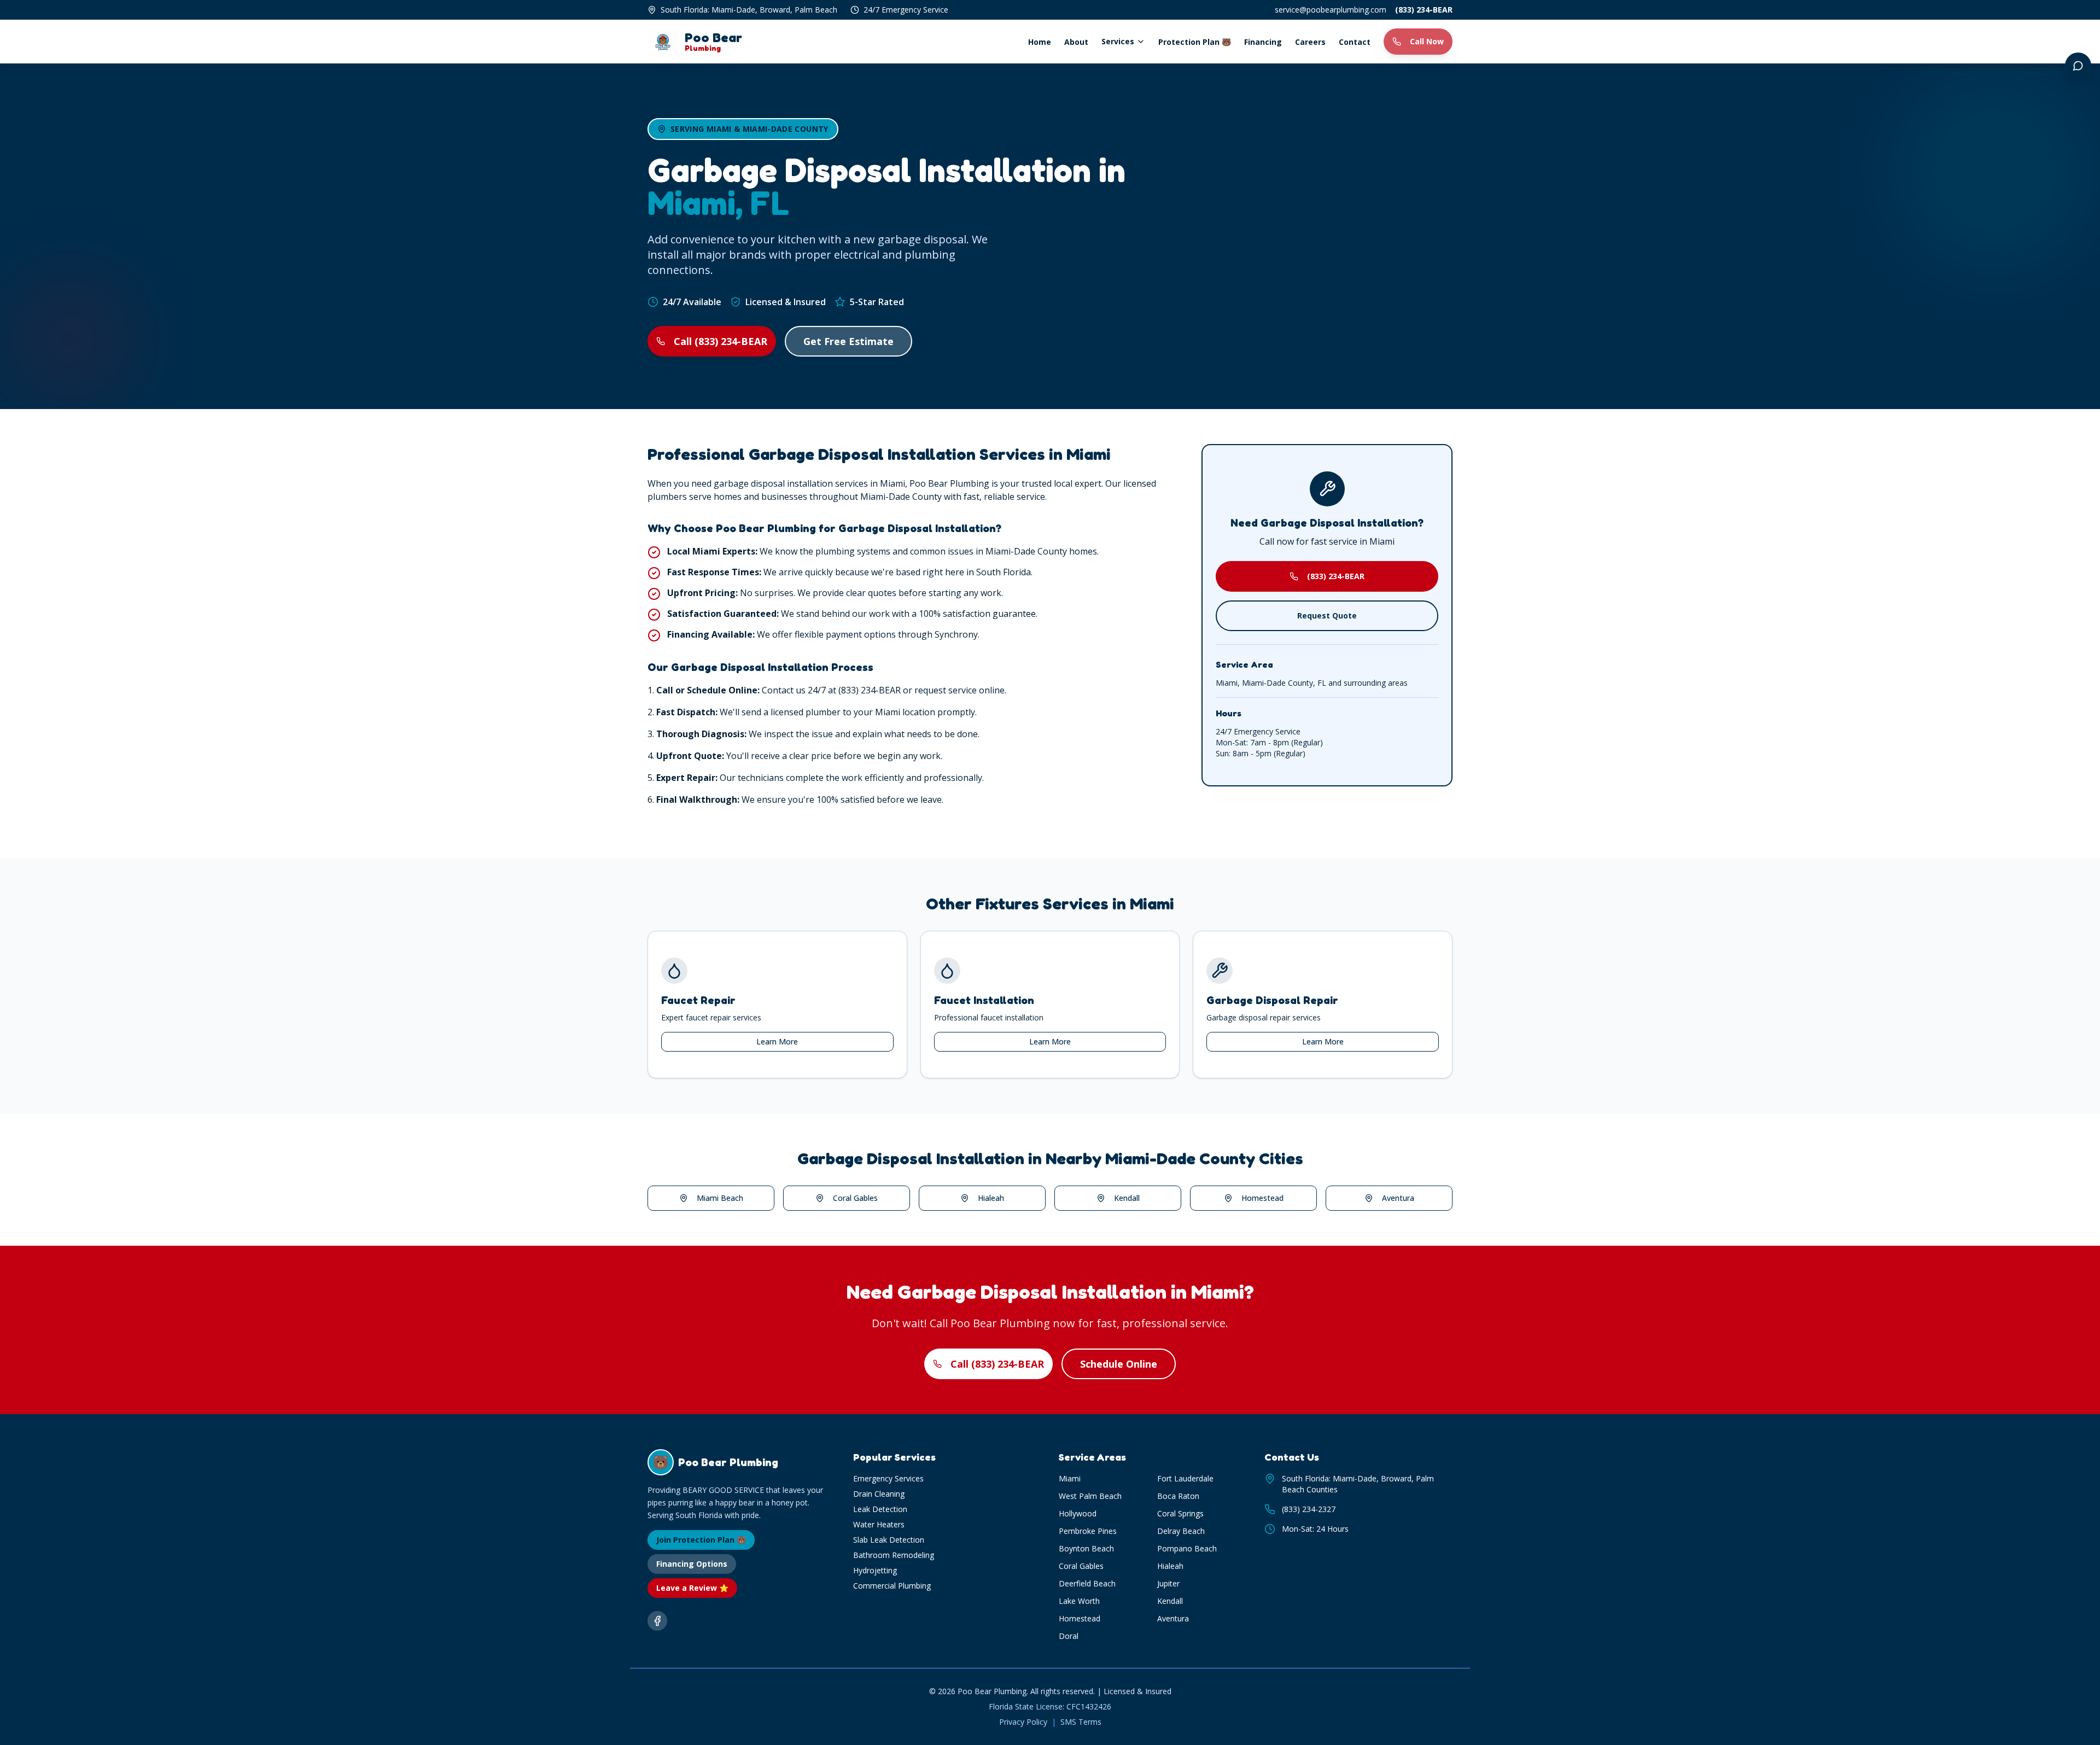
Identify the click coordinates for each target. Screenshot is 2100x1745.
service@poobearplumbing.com (1331, 10)
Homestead (1262, 1198)
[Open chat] (2078, 66)
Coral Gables (855, 1198)
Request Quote (1327, 615)
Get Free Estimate (848, 341)
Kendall (1127, 1198)
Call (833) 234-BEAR (721, 341)
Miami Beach (720, 1198)
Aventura (1398, 1198)
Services (1118, 41)
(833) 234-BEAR (1424, 10)
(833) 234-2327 (1309, 1509)
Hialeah (991, 1198)
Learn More (777, 1041)
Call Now (1427, 41)
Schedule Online (1119, 1364)
